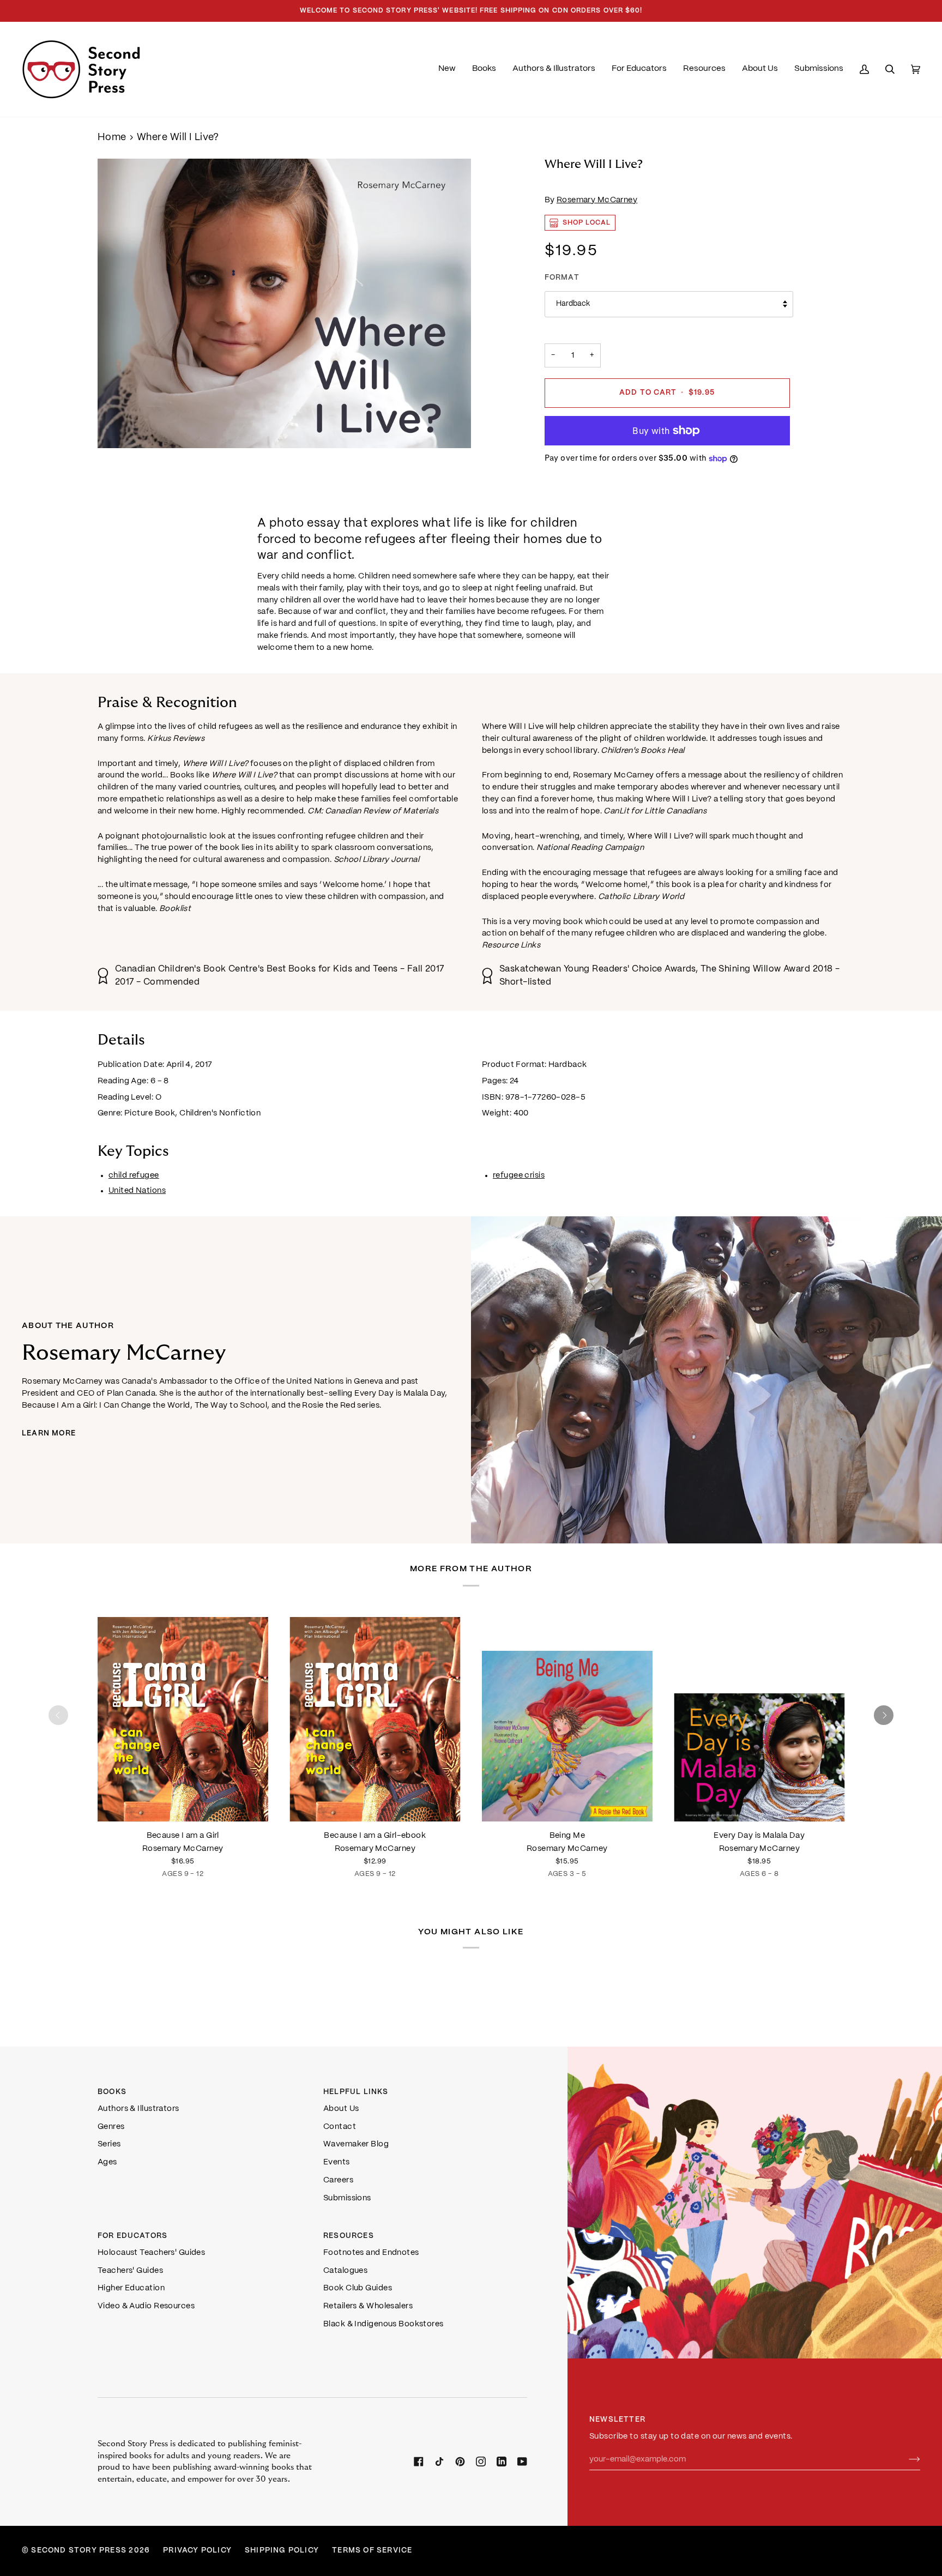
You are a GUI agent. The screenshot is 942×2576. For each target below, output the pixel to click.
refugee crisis (519, 1175)
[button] (484, 69)
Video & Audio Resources (146, 2306)
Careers (338, 2180)
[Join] (906, 2459)
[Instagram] (481, 2462)
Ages (107, 2162)
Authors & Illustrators (138, 2109)
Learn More (49, 1434)
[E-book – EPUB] (375, 1715)
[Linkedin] (502, 2462)
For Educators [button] (133, 2236)
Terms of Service (372, 2551)
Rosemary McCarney (597, 200)
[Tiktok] (439, 2462)
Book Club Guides (358, 2288)
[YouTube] (522, 2462)
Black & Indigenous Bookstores (384, 2324)
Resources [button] (349, 2236)
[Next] (884, 1715)
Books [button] (112, 2092)
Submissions (347, 2198)
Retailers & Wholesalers (368, 2306)
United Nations (137, 1191)
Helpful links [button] (356, 2092)
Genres (111, 2127)
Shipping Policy (282, 2551)
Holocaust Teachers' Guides (151, 2253)
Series (109, 2144)
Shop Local (587, 223)
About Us (341, 2109)
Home (112, 138)
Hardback (573, 304)
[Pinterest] (460, 2462)
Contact (340, 2127)
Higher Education (131, 2288)
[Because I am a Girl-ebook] (375, 1715)
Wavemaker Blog (356, 2144)
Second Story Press (79, 2551)
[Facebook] (419, 2462)
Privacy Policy (197, 2551)
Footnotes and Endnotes (371, 2253)
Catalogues (345, 2271)
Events (337, 2162)
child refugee (134, 1175)
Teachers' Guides (130, 2271)
